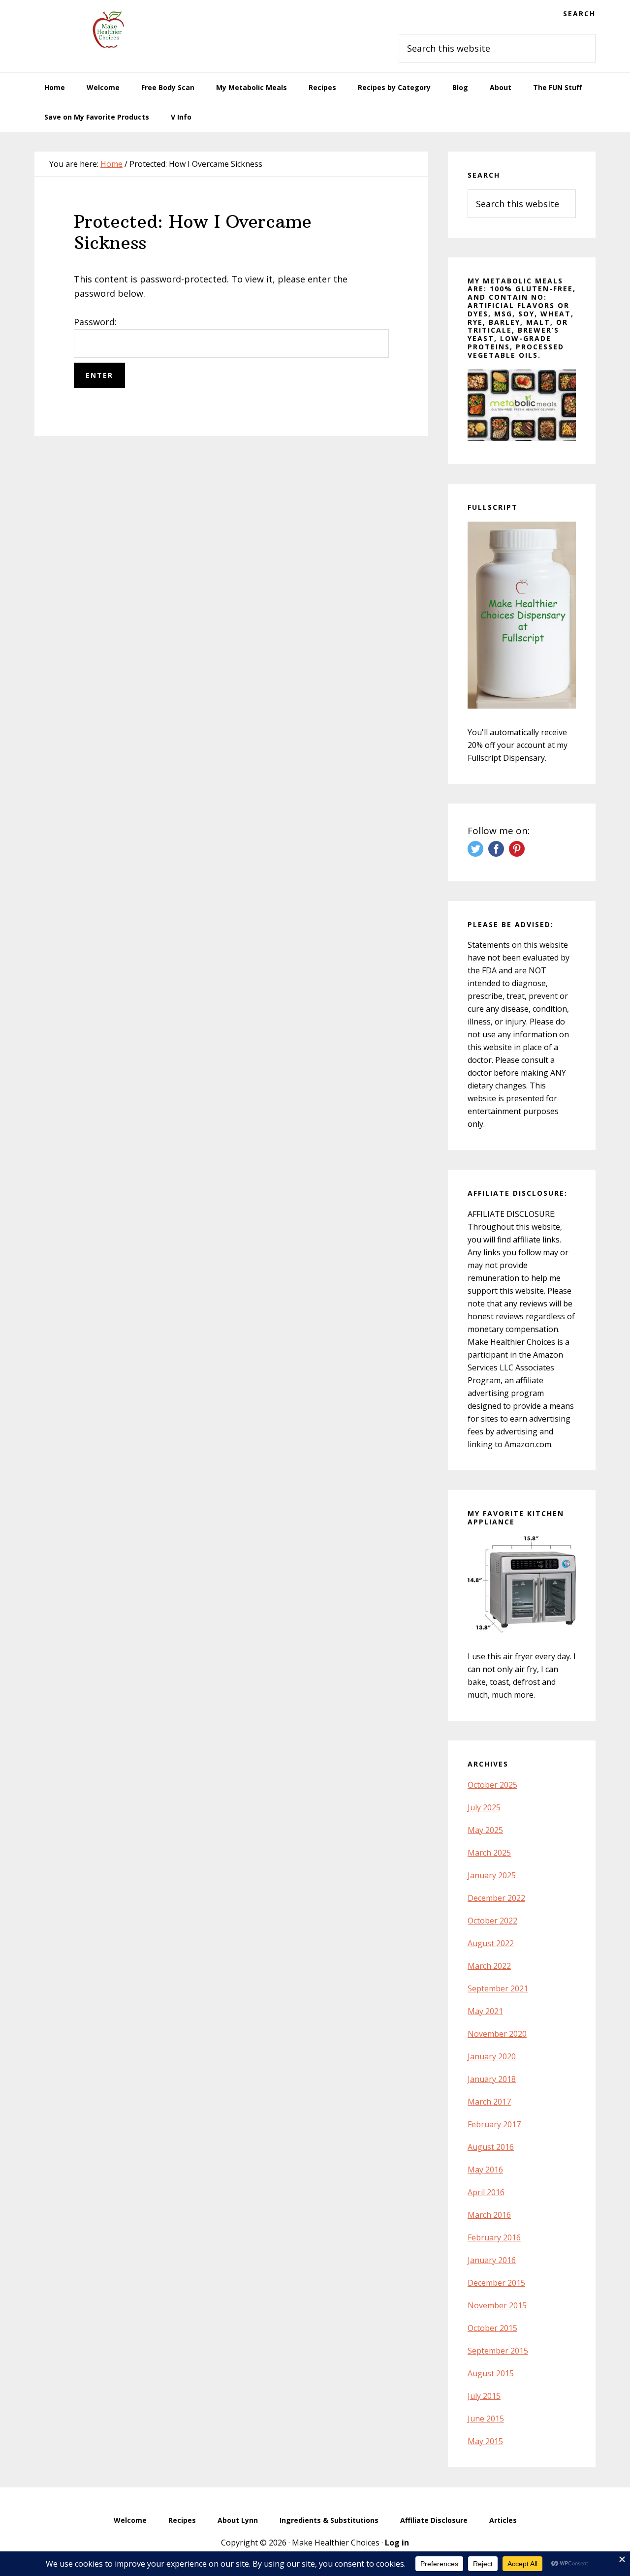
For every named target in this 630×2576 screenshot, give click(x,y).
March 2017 (489, 2102)
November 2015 (497, 2305)
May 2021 (485, 2011)
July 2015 (484, 2396)
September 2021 (498, 1988)
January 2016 (492, 2260)
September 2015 (498, 2351)
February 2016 (494, 2237)
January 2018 (492, 2079)
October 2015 (492, 2328)
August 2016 (491, 2147)
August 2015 (491, 2373)
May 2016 (485, 2170)
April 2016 (486, 2192)
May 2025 (485, 1830)
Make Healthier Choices (108, 30)
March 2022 (489, 1966)
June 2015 (486, 2419)
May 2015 (485, 2441)
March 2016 (489, 2215)
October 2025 (492, 1785)
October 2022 (492, 1921)
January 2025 (492, 1875)
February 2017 (494, 2124)
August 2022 (491, 1943)
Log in (397, 2543)
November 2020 (497, 2034)
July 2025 (484, 1807)
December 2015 (496, 2283)
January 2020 (492, 2056)
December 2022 (496, 1898)
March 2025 (489, 1853)
